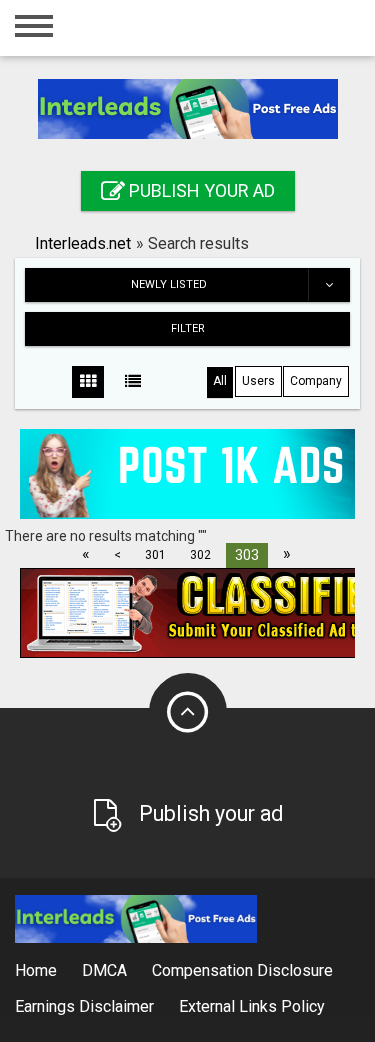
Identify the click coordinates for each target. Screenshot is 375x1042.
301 (155, 555)
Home (36, 970)
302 (200, 555)
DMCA (104, 970)
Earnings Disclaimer (84, 1006)
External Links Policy (252, 1006)
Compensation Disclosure (242, 970)
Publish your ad (200, 190)
